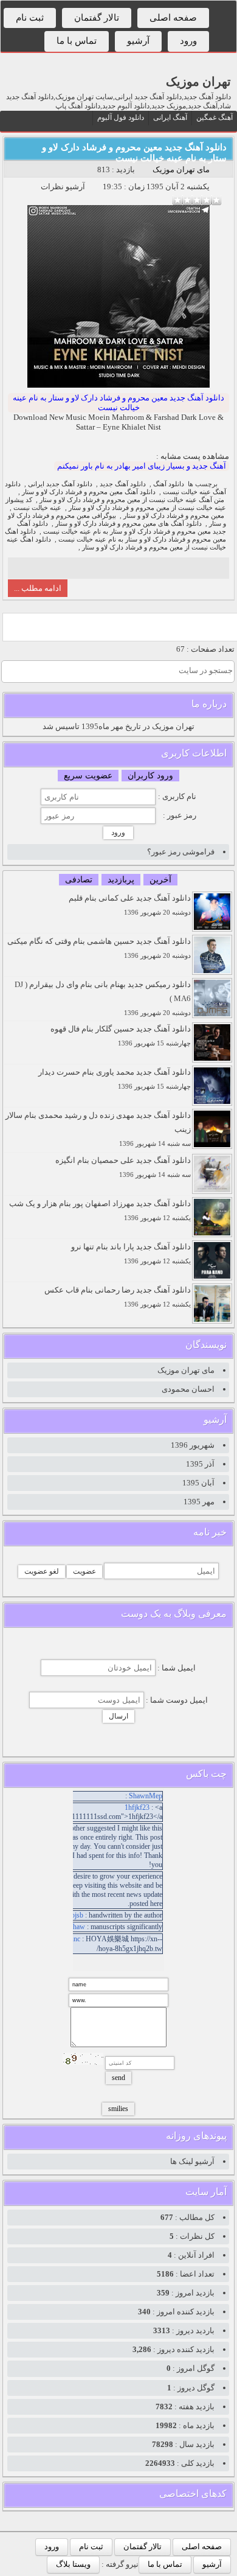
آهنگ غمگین (215, 117)
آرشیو (138, 41)
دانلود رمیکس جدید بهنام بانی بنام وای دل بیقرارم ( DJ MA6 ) (103, 998)
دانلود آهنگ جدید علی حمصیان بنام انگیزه (123, 1167)
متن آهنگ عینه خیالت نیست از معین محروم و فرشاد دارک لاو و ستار (132, 500)
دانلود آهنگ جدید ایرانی (60, 484)
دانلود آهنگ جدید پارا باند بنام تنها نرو (131, 1253)
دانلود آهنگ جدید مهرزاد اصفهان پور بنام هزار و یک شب (100, 1210)
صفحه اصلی (173, 18)
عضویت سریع (88, 776)
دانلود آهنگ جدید (123, 484)
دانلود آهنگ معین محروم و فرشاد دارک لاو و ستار (89, 492)
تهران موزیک (198, 82)
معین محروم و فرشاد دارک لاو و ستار (174, 516)
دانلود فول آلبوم (121, 117)
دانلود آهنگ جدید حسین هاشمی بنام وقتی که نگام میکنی (99, 948)
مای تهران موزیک (181, 169)
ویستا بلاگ (73, 2564)
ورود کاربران (150, 776)
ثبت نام (30, 18)
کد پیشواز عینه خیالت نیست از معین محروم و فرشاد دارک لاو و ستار (116, 504)
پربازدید (121, 880)
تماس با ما (77, 41)
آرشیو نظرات (63, 187)
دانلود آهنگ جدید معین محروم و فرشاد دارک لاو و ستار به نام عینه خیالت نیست (118, 403)
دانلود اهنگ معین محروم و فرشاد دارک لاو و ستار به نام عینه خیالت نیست (115, 536)
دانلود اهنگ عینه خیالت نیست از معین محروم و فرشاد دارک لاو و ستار (116, 543)
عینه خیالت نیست (37, 508)
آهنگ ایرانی (170, 117)
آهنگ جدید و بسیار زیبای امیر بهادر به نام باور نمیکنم (142, 466)
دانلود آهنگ (169, 484)
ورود (188, 41)
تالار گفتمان (97, 18)
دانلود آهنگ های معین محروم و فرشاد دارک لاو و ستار (129, 524)
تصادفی (79, 880)
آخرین (160, 880)
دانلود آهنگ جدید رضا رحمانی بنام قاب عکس (118, 1297)
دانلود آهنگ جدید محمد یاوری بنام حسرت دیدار (115, 1079)
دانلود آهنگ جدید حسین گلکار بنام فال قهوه (121, 1035)
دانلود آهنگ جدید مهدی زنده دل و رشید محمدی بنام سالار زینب (98, 1129)
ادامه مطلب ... (38, 588)
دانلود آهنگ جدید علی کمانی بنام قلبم (130, 905)
